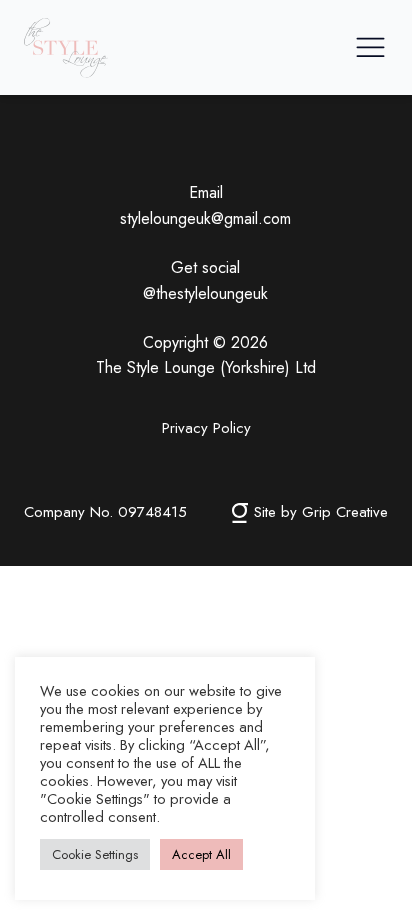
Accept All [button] (201, 854)
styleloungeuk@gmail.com (205, 218)
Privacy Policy (206, 428)
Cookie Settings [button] (95, 854)
